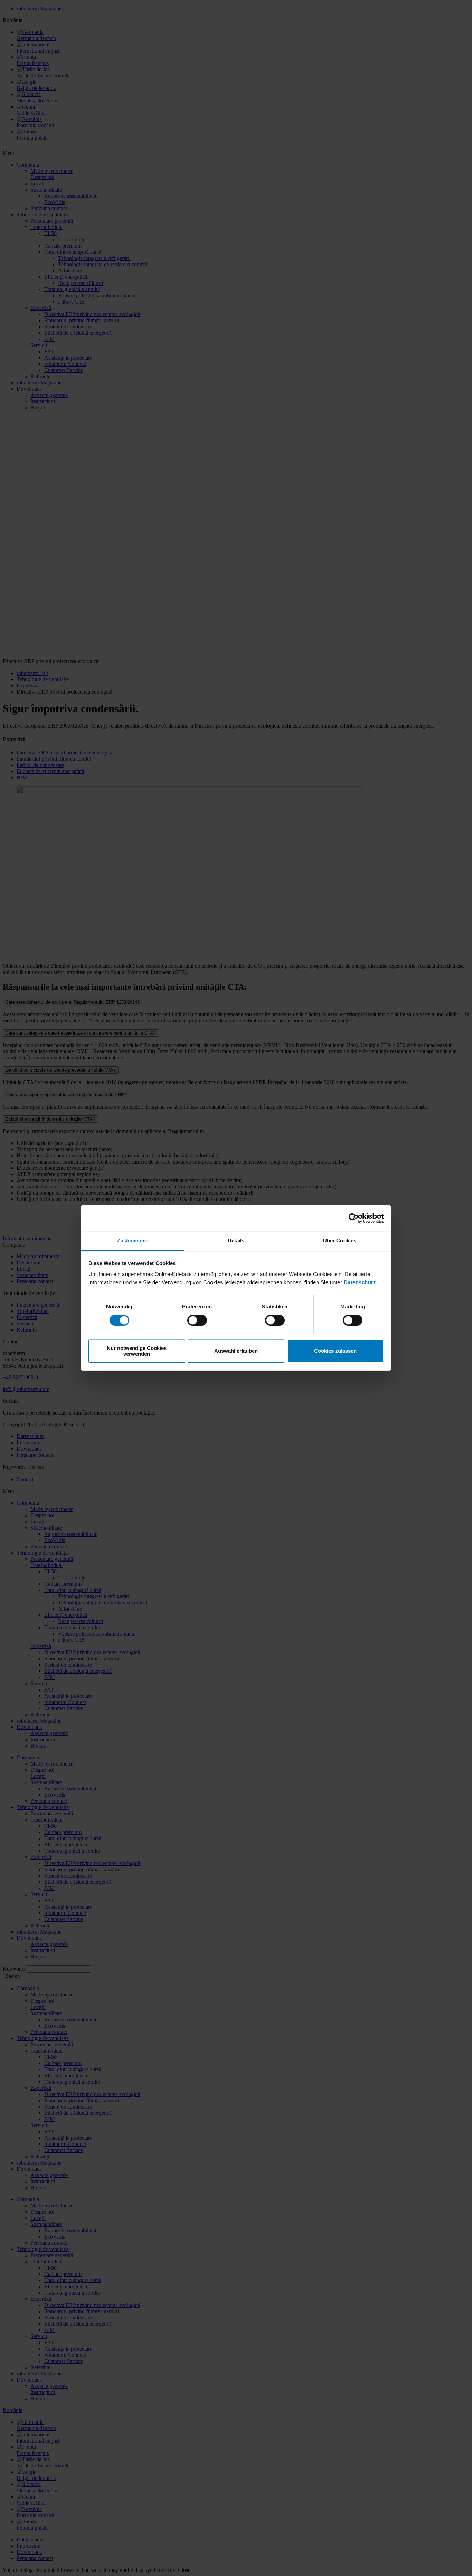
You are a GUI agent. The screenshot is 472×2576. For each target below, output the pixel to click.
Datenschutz (360, 1282)
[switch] (197, 1321)
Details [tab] (236, 1240)
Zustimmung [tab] (133, 1240)
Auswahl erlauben (236, 1351)
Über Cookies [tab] (340, 1240)
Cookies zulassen (335, 1351)
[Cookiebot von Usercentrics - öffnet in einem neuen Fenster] (354, 1218)
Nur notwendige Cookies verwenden (137, 1351)
